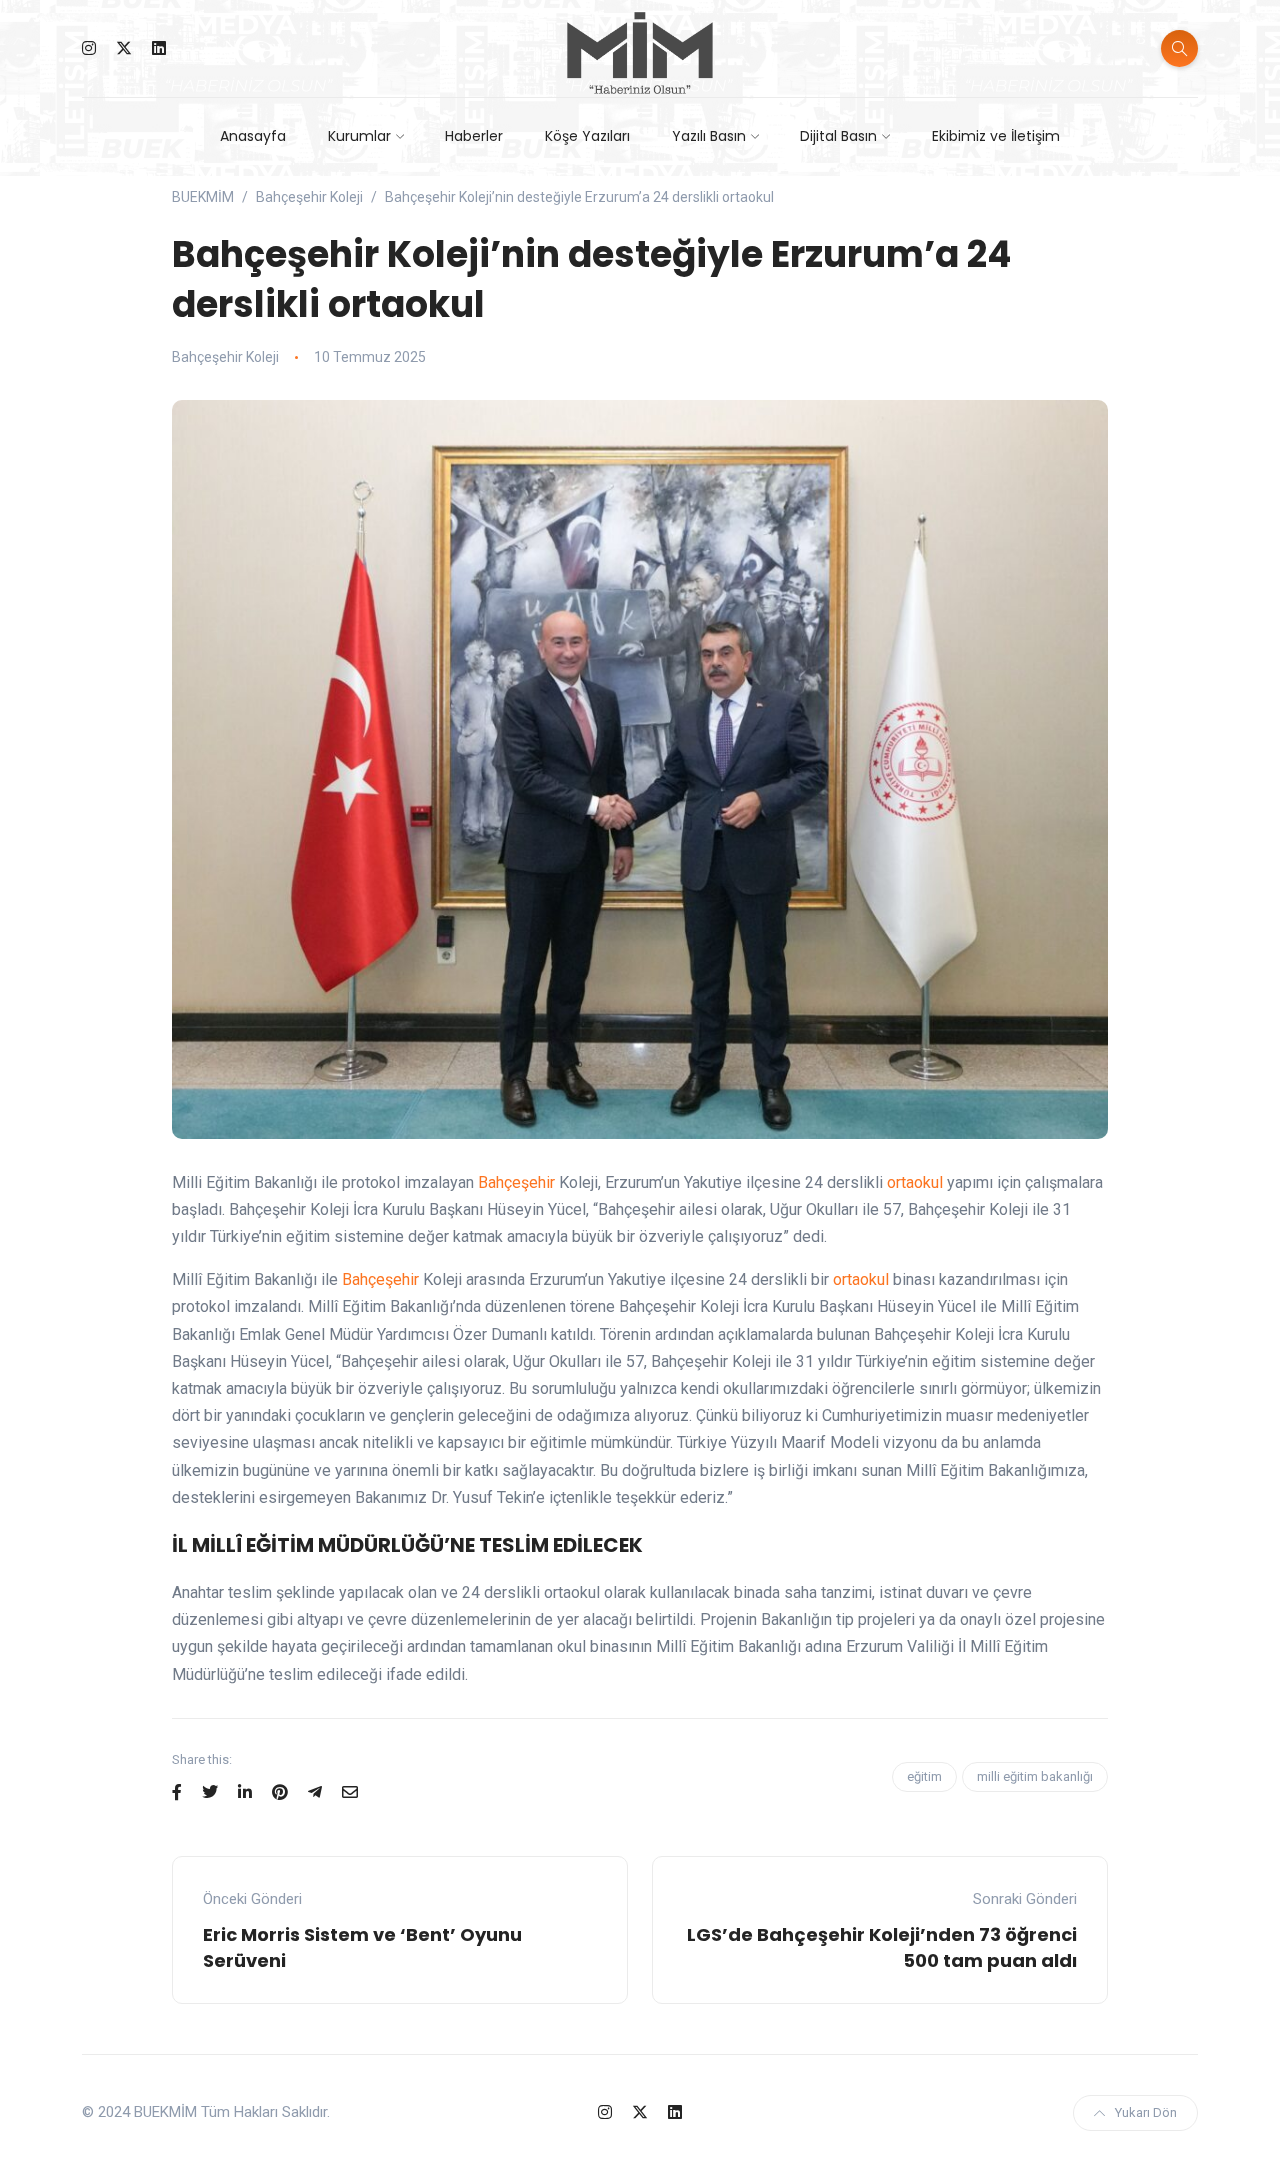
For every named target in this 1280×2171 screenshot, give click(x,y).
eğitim (924, 1776)
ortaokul (915, 1182)
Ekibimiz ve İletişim (996, 136)
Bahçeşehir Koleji (225, 357)
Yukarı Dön (1146, 2112)
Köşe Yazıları (587, 136)
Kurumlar (359, 136)
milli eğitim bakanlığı (1035, 1776)
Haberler (474, 136)
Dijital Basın (838, 136)
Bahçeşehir (516, 1182)
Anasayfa (253, 136)
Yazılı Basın (709, 136)
